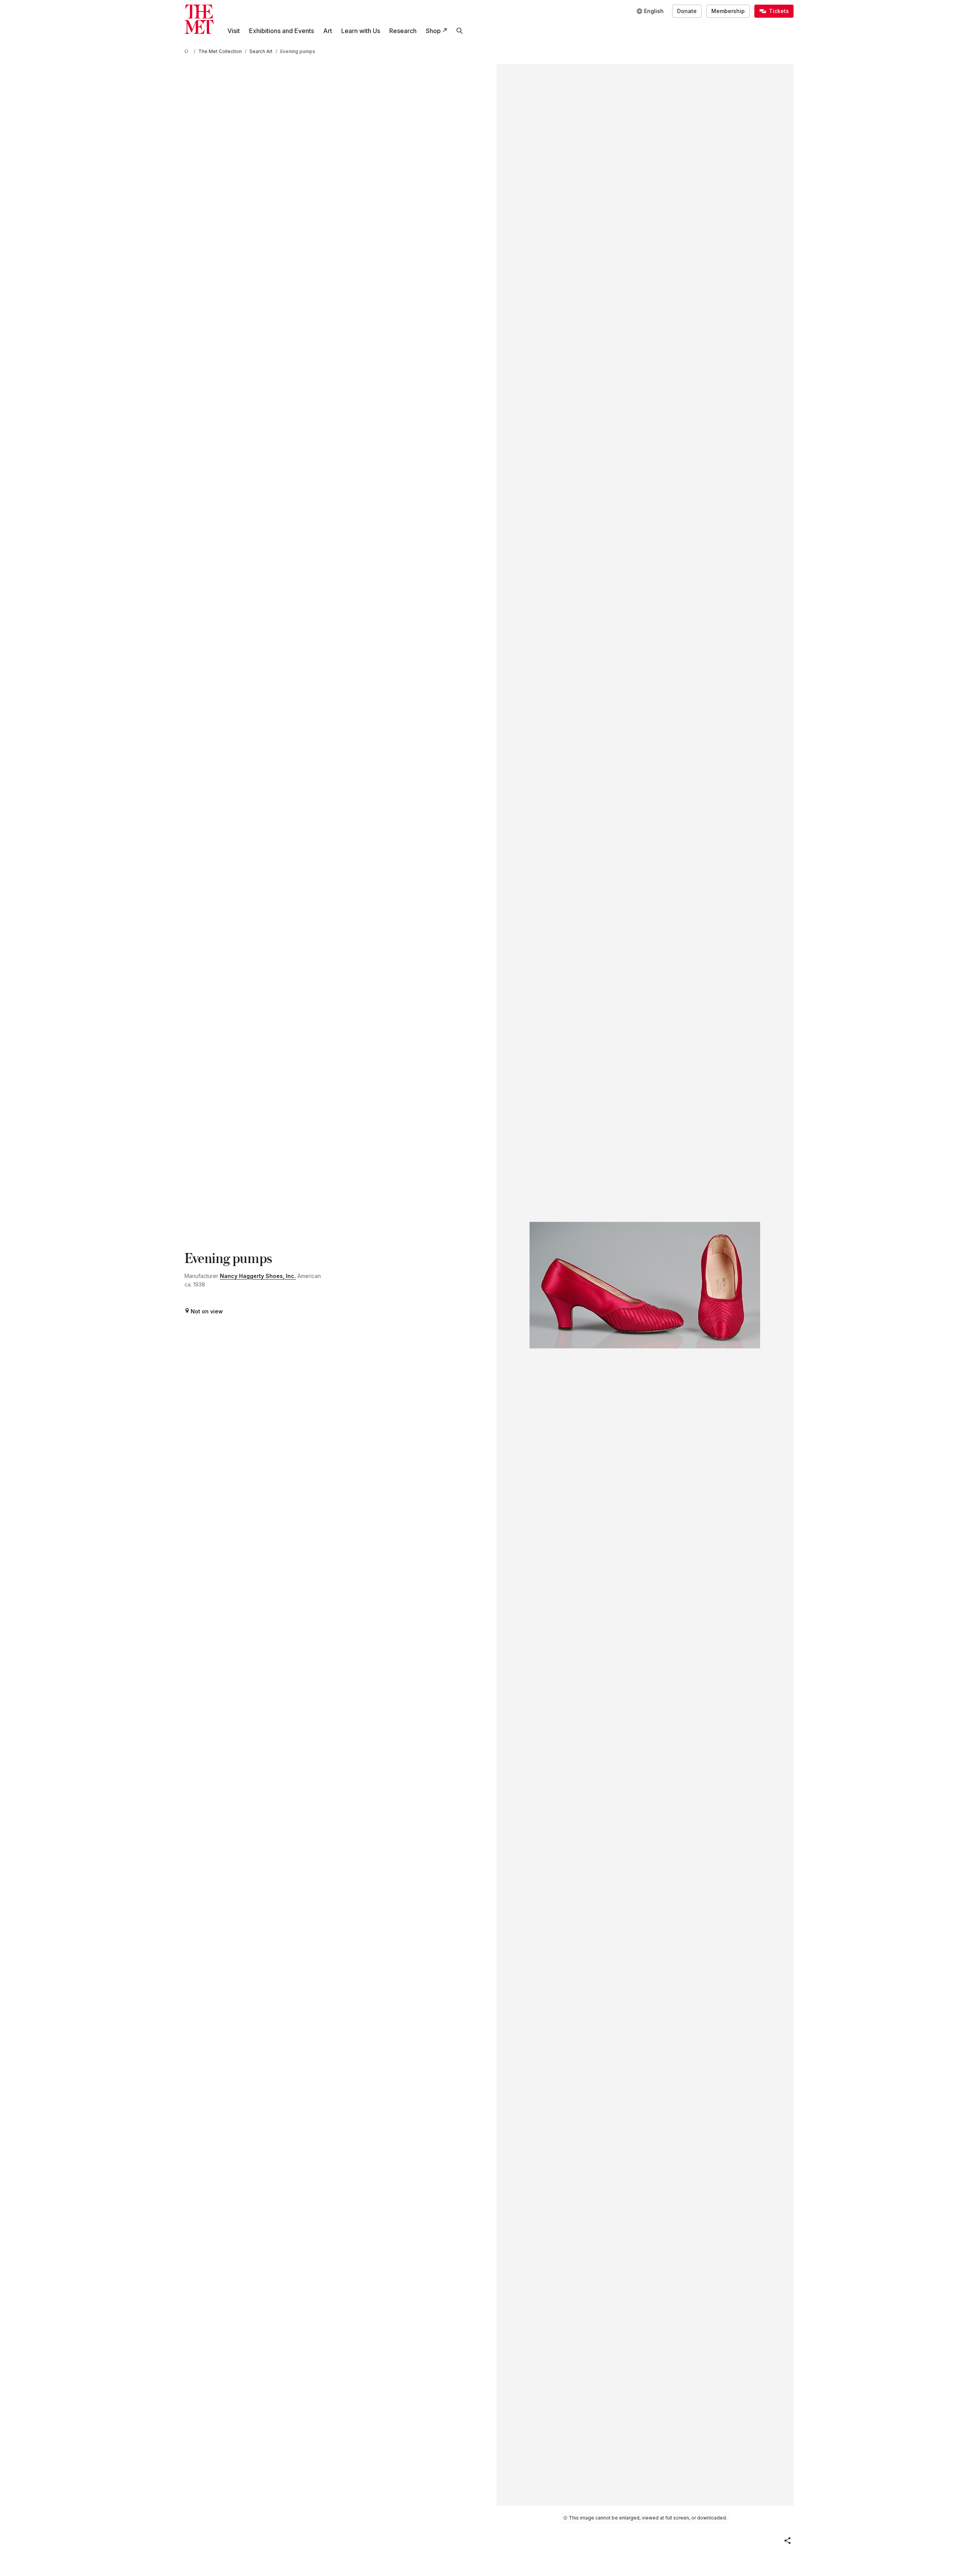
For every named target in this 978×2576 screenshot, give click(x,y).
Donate (687, 11)
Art (328, 31)
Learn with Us (361, 31)
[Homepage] (199, 19)
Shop (433, 31)
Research (403, 31)
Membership (728, 11)
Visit (234, 31)
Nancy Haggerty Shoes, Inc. (258, 1276)
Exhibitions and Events (281, 31)
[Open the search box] (460, 31)
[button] (787, 2541)
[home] (188, 51)
